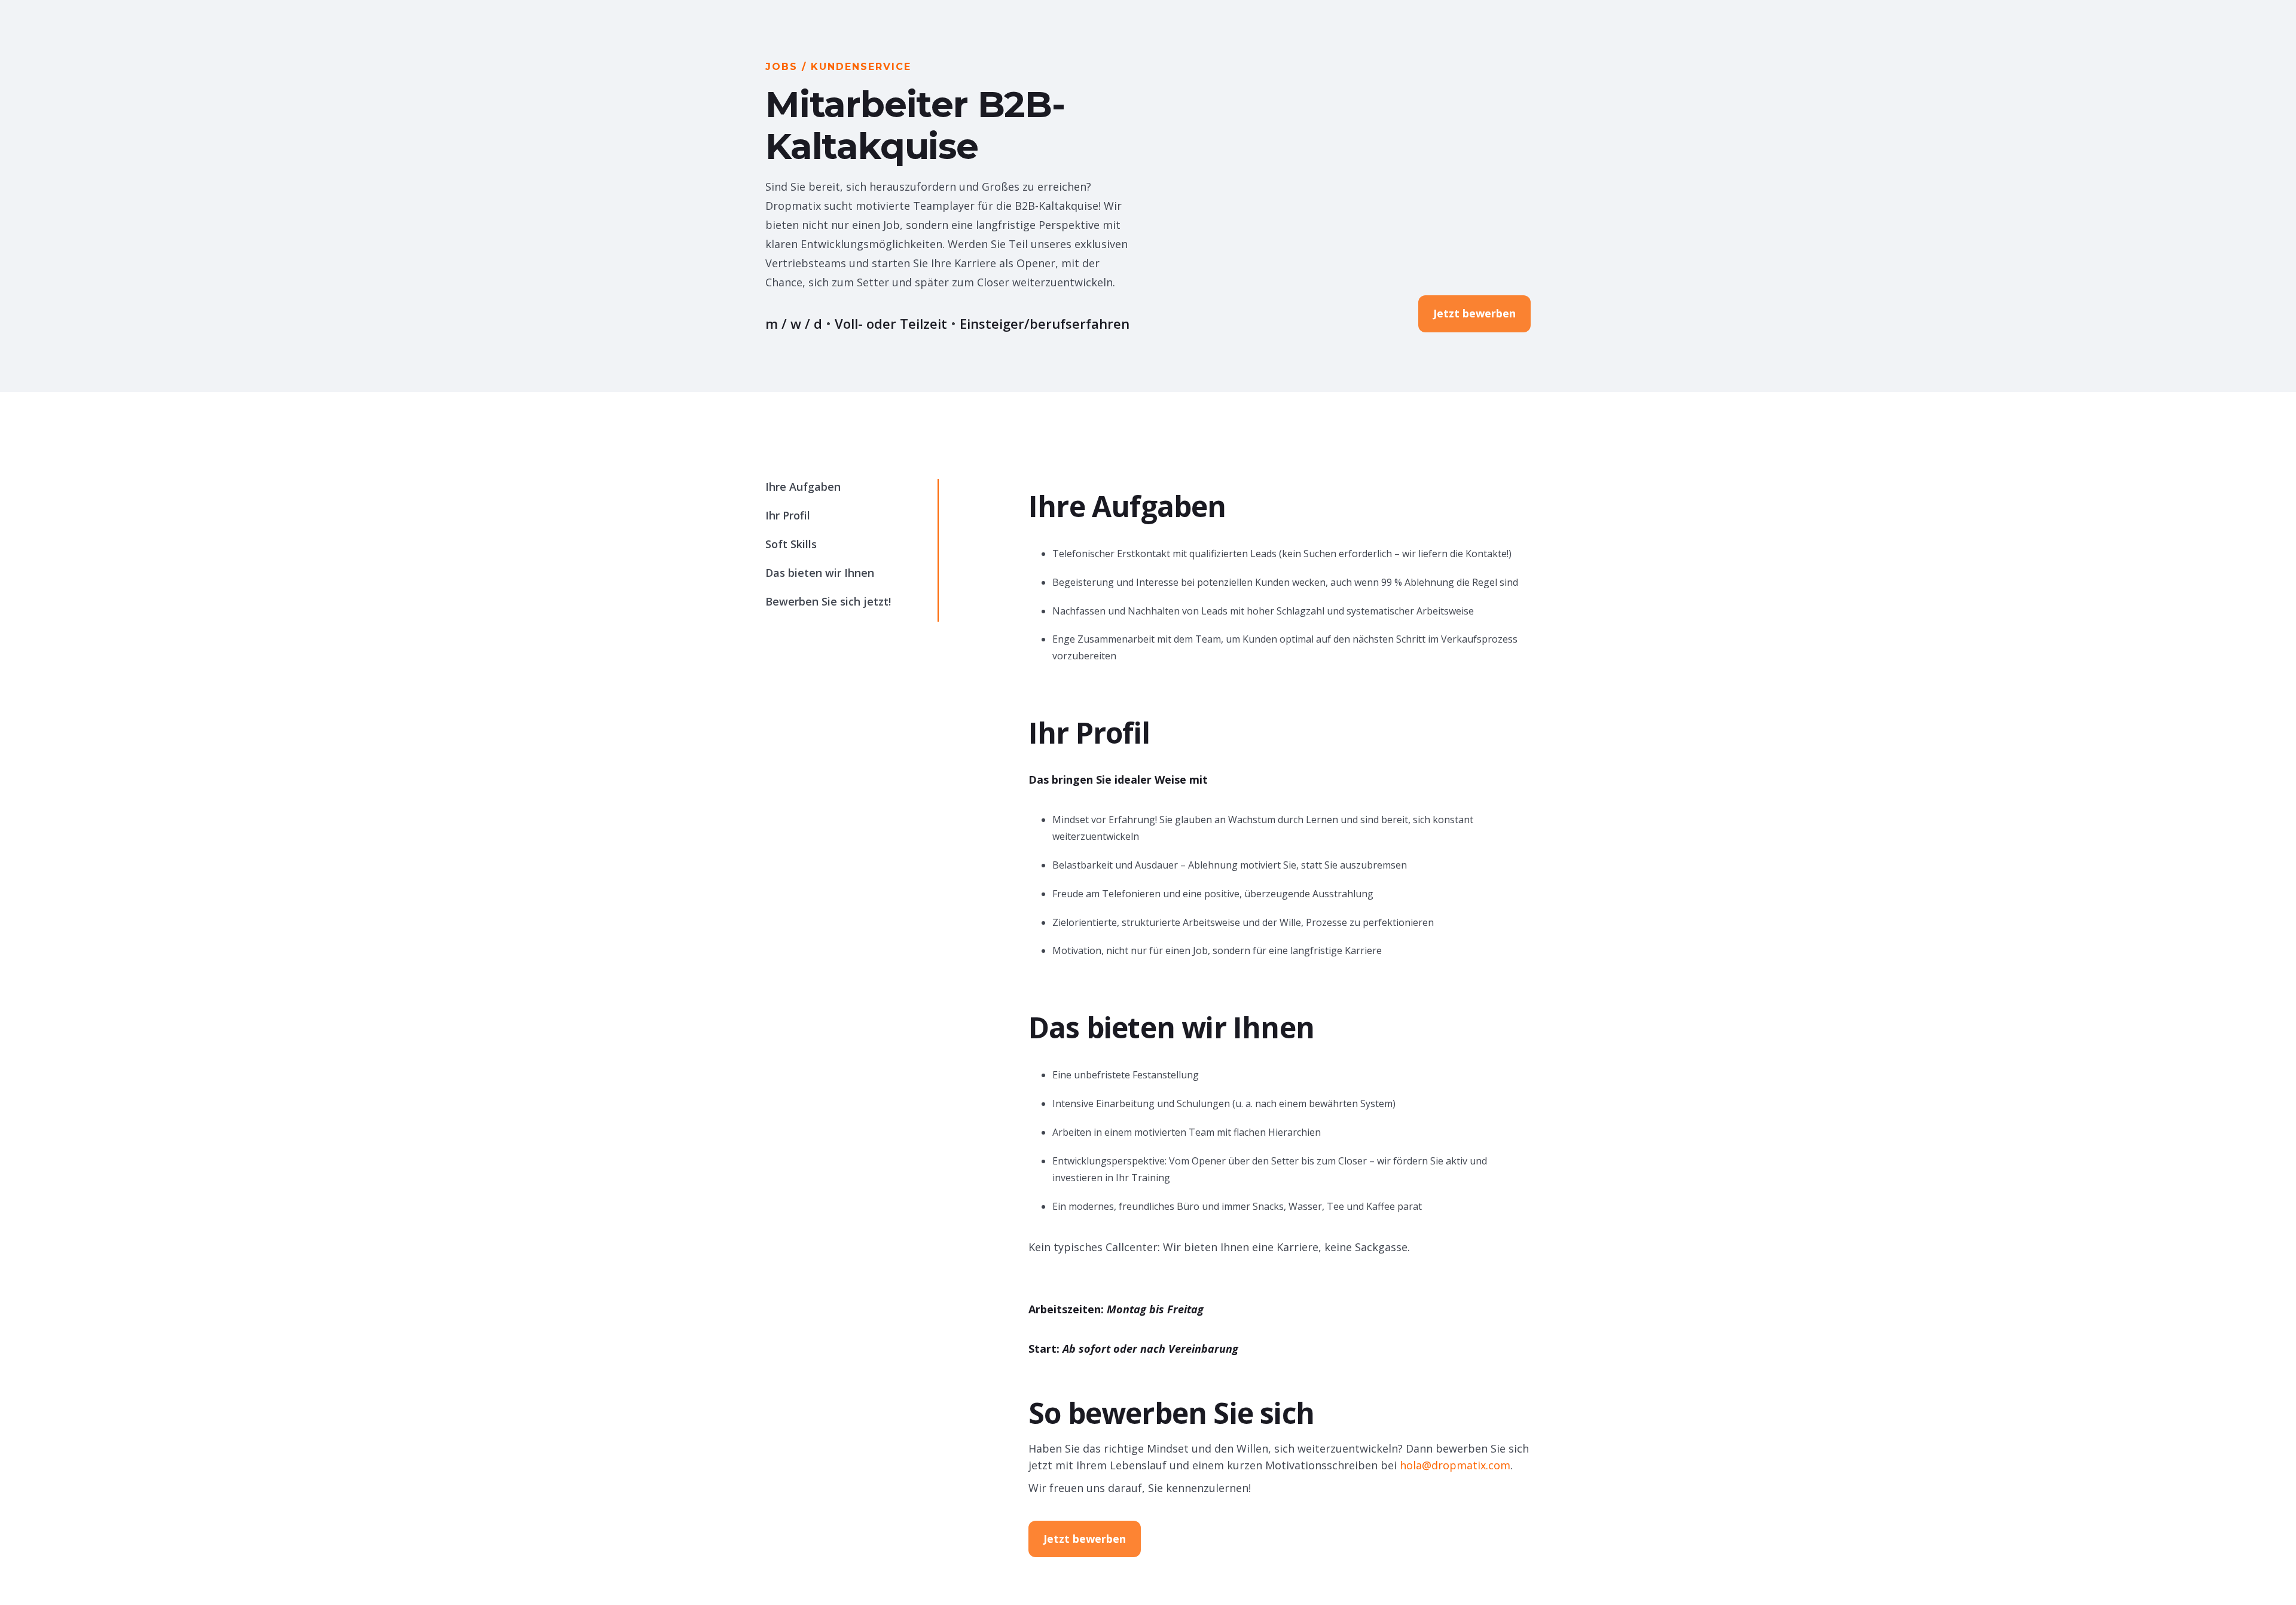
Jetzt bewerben (1474, 313)
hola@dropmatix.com (1455, 1465)
